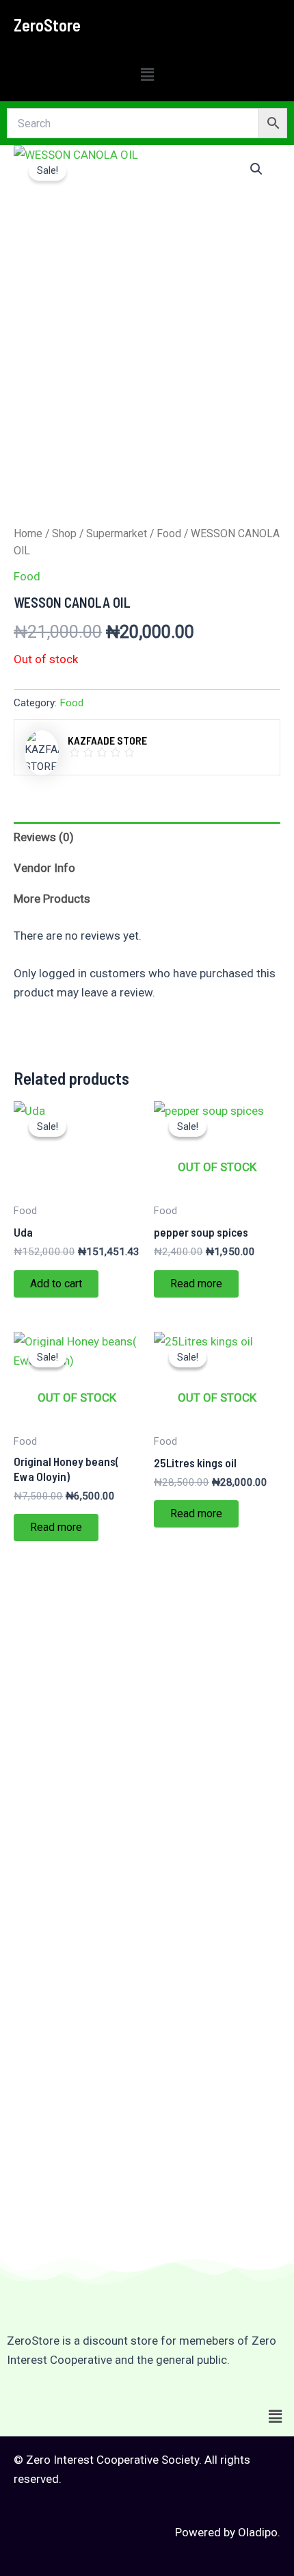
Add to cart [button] (56, 1284)
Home (28, 533)
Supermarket (117, 533)
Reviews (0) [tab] (44, 837)
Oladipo (258, 2532)
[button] (147, 75)
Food (169, 533)
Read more (196, 1284)
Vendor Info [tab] (44, 868)
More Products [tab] (52, 899)
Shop (64, 533)
